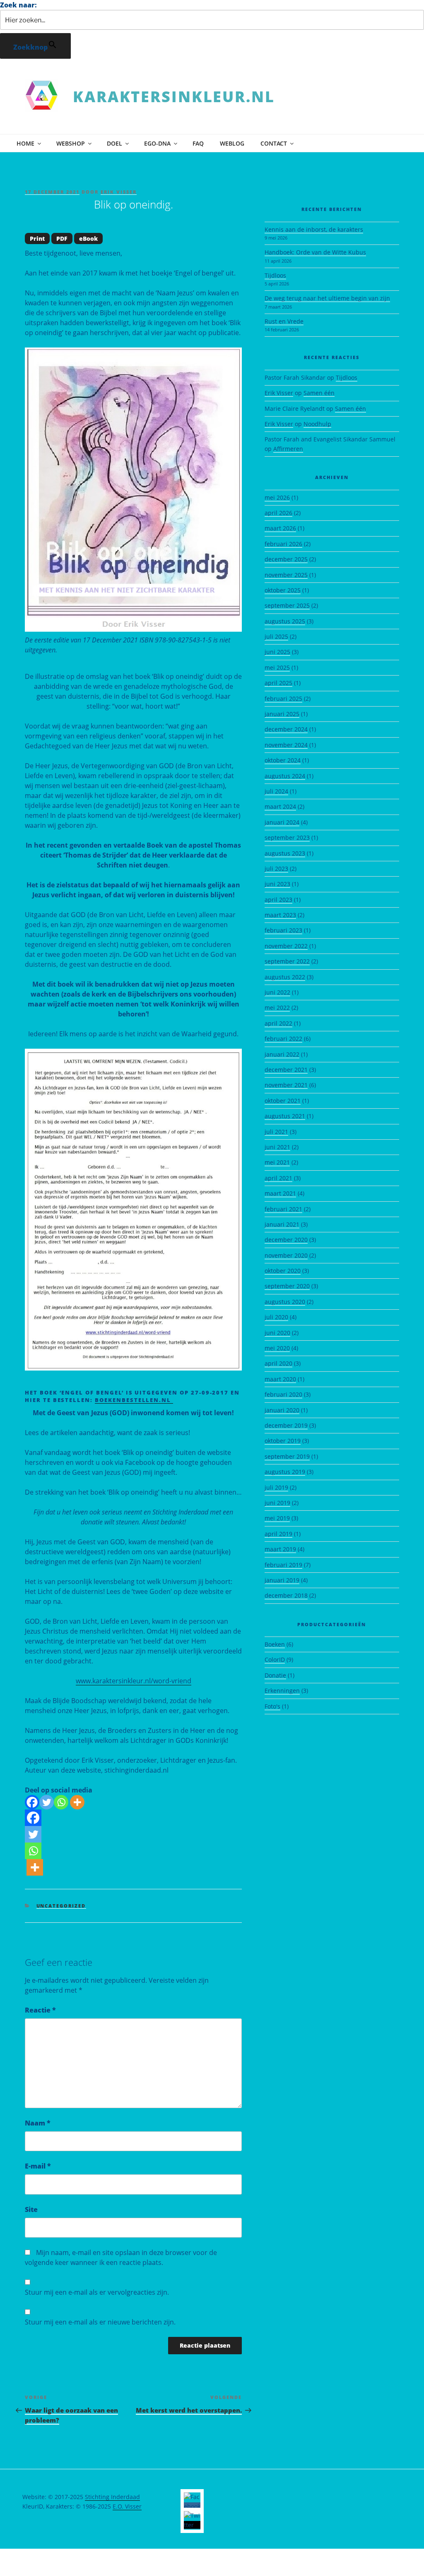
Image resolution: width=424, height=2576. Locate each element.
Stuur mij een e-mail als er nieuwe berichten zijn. (100, 2322)
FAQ (198, 143)
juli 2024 (276, 791)
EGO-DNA (157, 143)
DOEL (114, 143)
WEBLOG (232, 143)
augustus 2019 (285, 1472)
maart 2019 (280, 1549)
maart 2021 (280, 1193)
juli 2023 (276, 869)
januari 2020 (282, 1410)
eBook (88, 238)
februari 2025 (283, 699)
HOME (25, 143)
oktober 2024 (283, 760)
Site (31, 2209)
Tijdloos (275, 275)
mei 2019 (277, 1518)
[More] (77, 1802)
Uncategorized (61, 1906)
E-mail (38, 2166)
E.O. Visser (127, 2506)
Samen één (319, 393)
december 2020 (286, 1240)
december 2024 (286, 729)
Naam (38, 2123)
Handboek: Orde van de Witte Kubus (315, 252)
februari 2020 (283, 1394)
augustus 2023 (285, 853)
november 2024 (286, 745)
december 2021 (286, 1070)
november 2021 (286, 1085)
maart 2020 (280, 1379)
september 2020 (287, 1286)
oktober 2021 (283, 1101)
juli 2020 (276, 1317)
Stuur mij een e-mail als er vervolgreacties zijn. (97, 2292)
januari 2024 (282, 822)
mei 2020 (277, 1348)
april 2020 (278, 1363)
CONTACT (274, 143)
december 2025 (286, 559)
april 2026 (278, 513)
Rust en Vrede (284, 321)
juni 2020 (277, 1333)
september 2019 (287, 1456)
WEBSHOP (71, 143)
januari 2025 (282, 714)
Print (37, 238)
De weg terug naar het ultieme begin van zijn (327, 298)
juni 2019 (277, 1503)
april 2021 (278, 1178)
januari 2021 (282, 1224)
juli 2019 (276, 1487)
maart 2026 (280, 528)
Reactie (40, 2010)
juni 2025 (277, 652)
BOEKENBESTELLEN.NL (134, 1400)
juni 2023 (277, 884)
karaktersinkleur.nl (174, 97)
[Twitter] (47, 1802)
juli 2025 (276, 636)
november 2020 (286, 1255)
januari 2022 (282, 1054)
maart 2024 (280, 806)
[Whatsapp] (61, 1802)
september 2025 (287, 605)
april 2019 (278, 1534)
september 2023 (287, 837)
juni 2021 (277, 1147)
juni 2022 (277, 992)
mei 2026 (277, 497)
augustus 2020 (285, 1302)
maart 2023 (280, 915)
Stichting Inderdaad (112, 2497)
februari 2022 (283, 1039)
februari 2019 (283, 1565)
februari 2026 (283, 544)
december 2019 (286, 1425)
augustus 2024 (285, 776)
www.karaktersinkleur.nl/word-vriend (134, 1681)
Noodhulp (317, 424)
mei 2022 (277, 1008)
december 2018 (286, 1595)
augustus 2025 (285, 621)
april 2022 (278, 1023)
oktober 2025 (283, 590)
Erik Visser (119, 192)
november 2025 (286, 575)
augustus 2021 (285, 1116)
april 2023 (278, 900)
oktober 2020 (283, 1271)
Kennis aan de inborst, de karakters (314, 229)
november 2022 (286, 946)
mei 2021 (277, 1162)
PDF (62, 238)
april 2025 (278, 683)
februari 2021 (283, 1209)
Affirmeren (288, 449)
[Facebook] (32, 1802)
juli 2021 (276, 1132)
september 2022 (287, 961)
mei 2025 (277, 667)
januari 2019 (282, 1580)
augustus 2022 (285, 977)
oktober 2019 (283, 1441)
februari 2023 (283, 930)
